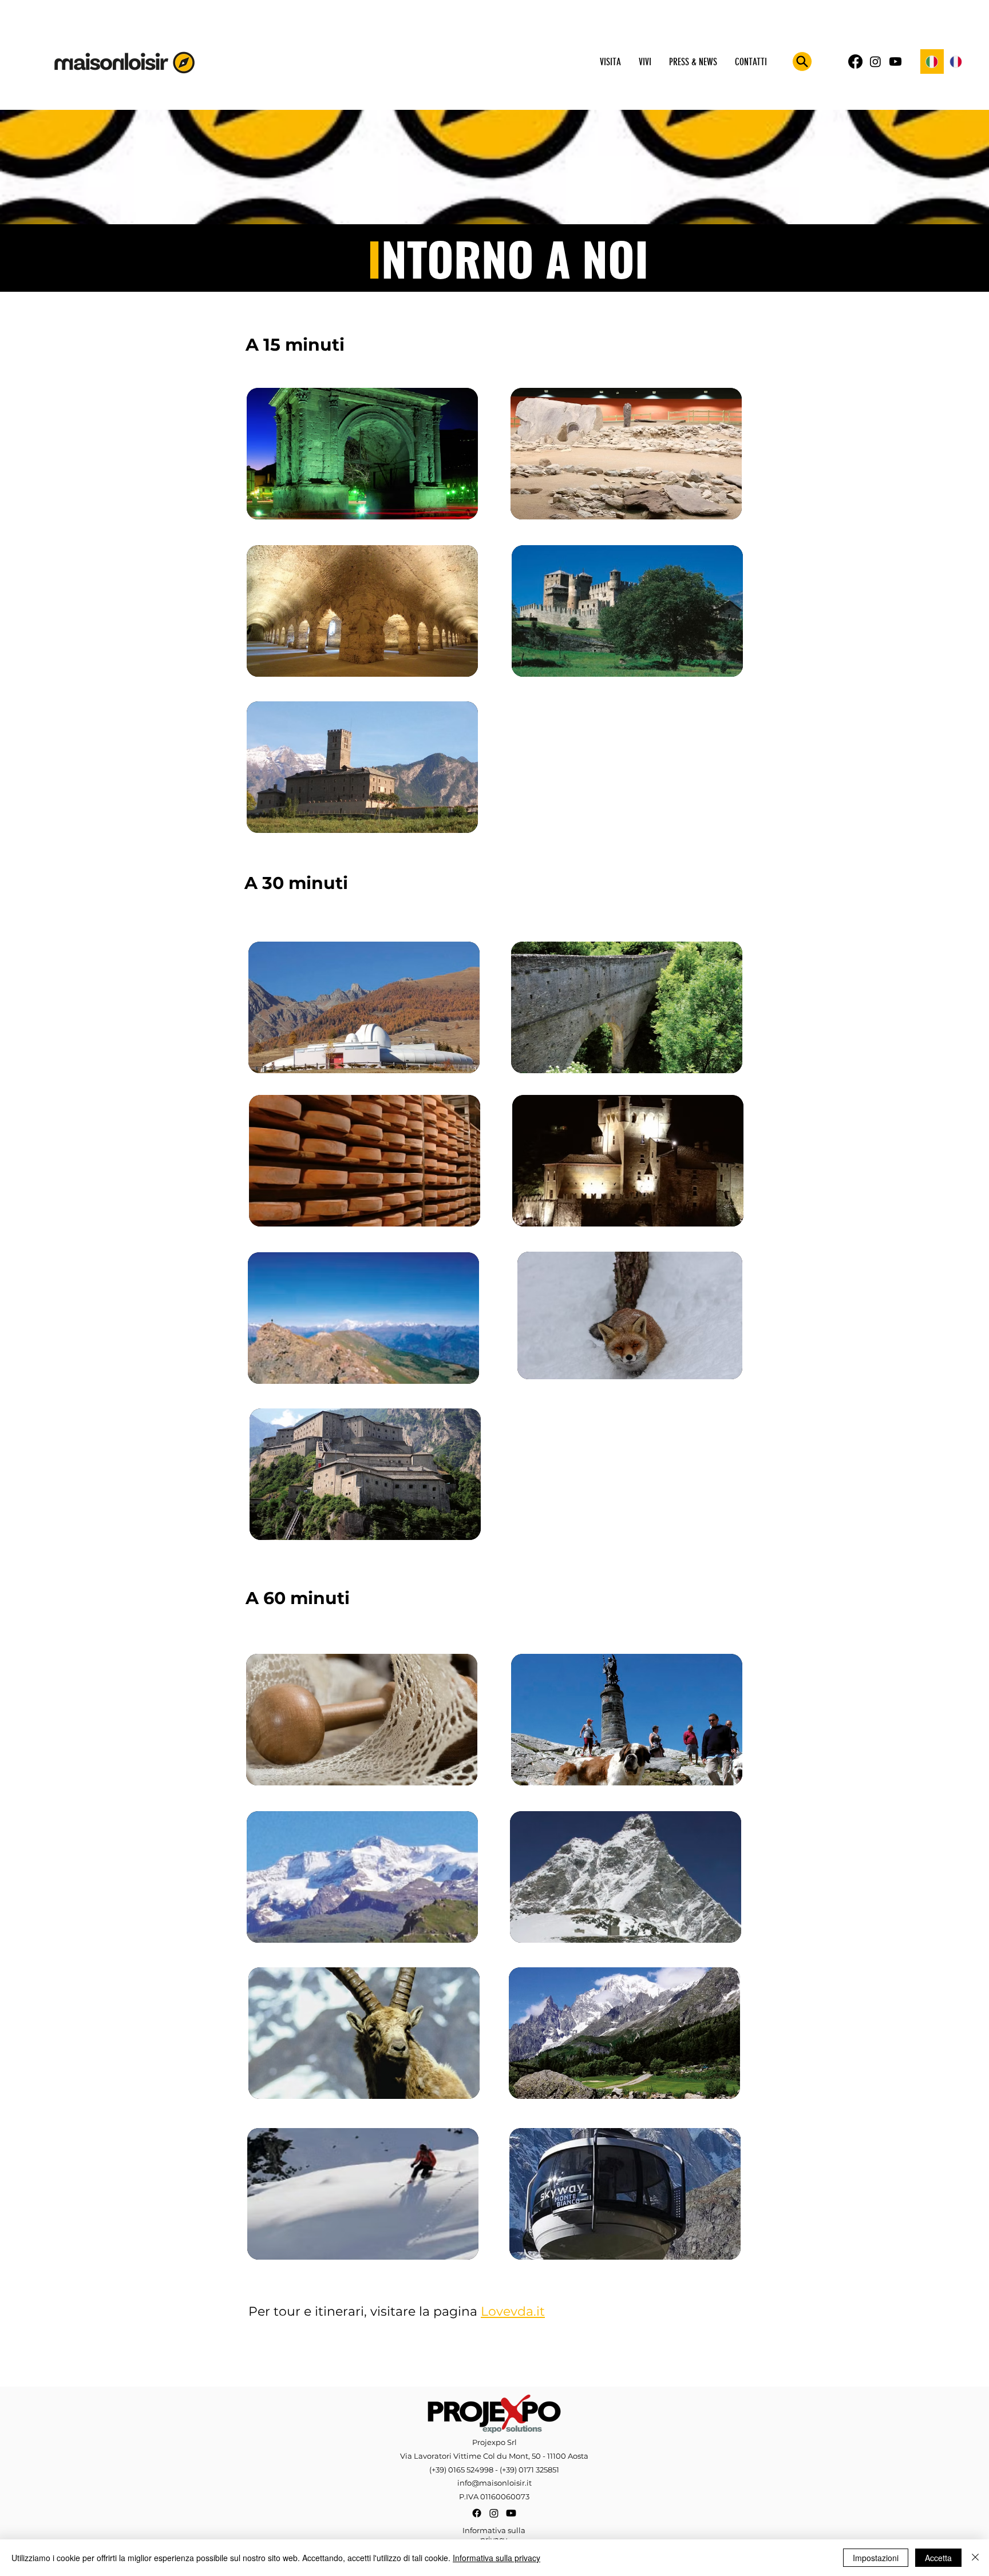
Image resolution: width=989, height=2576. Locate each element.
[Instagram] (875, 61)
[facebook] (855, 61)
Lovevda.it (513, 2311)
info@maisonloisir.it (494, 2483)
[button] (610, 62)
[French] (956, 61)
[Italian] (932, 61)
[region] (363, 453)
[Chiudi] (975, 2558)
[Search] (802, 61)
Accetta (938, 2558)
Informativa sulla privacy (497, 2558)
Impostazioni (876, 2558)
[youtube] (895, 61)
